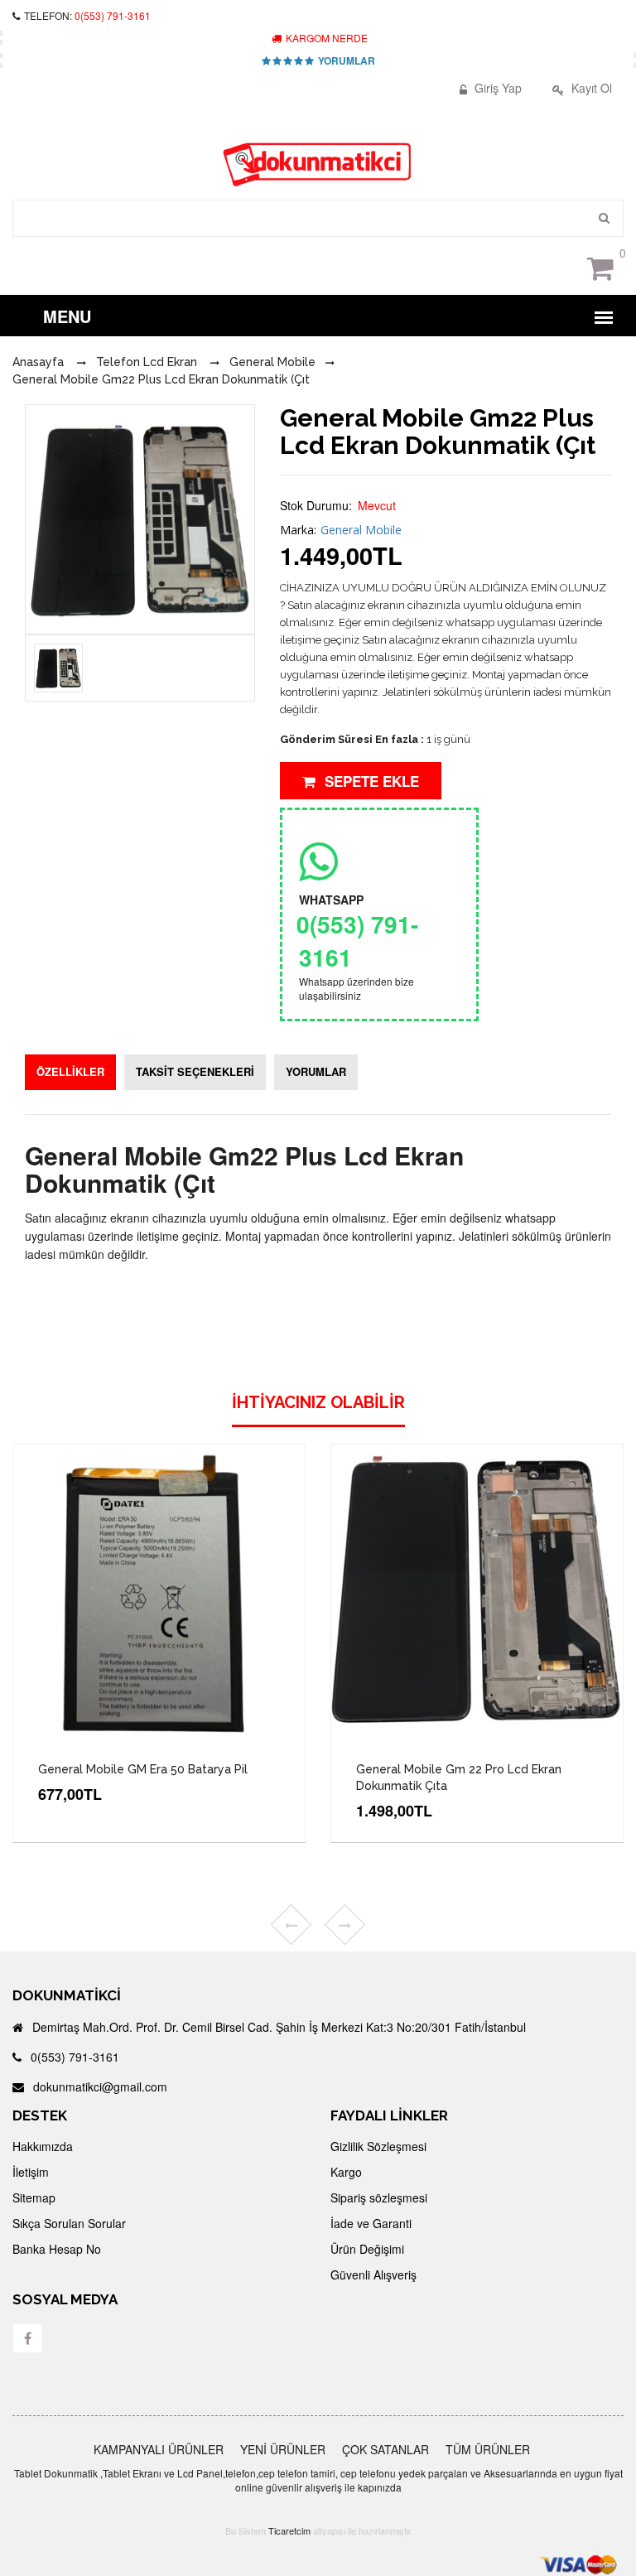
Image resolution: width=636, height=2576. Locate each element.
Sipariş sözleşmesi (379, 2197)
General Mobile (361, 530)
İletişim (31, 2172)
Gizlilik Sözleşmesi (378, 2146)
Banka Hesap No (57, 2249)
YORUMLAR (345, 60)
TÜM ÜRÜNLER (488, 2449)
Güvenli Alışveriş (373, 2275)
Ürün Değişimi (367, 2249)
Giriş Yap (496, 88)
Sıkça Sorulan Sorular (69, 2223)
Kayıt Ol (590, 88)
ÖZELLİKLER (70, 1071)
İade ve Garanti (371, 2223)
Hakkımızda (43, 2146)
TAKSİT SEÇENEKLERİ (195, 1071)
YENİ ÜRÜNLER (283, 2449)
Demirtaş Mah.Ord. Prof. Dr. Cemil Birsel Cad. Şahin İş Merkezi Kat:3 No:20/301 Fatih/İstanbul (277, 2027)
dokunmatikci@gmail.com (99, 2086)
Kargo (346, 2172)
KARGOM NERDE (325, 38)
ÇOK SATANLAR (385, 2449)
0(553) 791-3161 (113, 15)
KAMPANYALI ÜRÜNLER (159, 2449)
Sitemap (34, 2197)
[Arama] (605, 218)
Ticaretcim (289, 2530)
